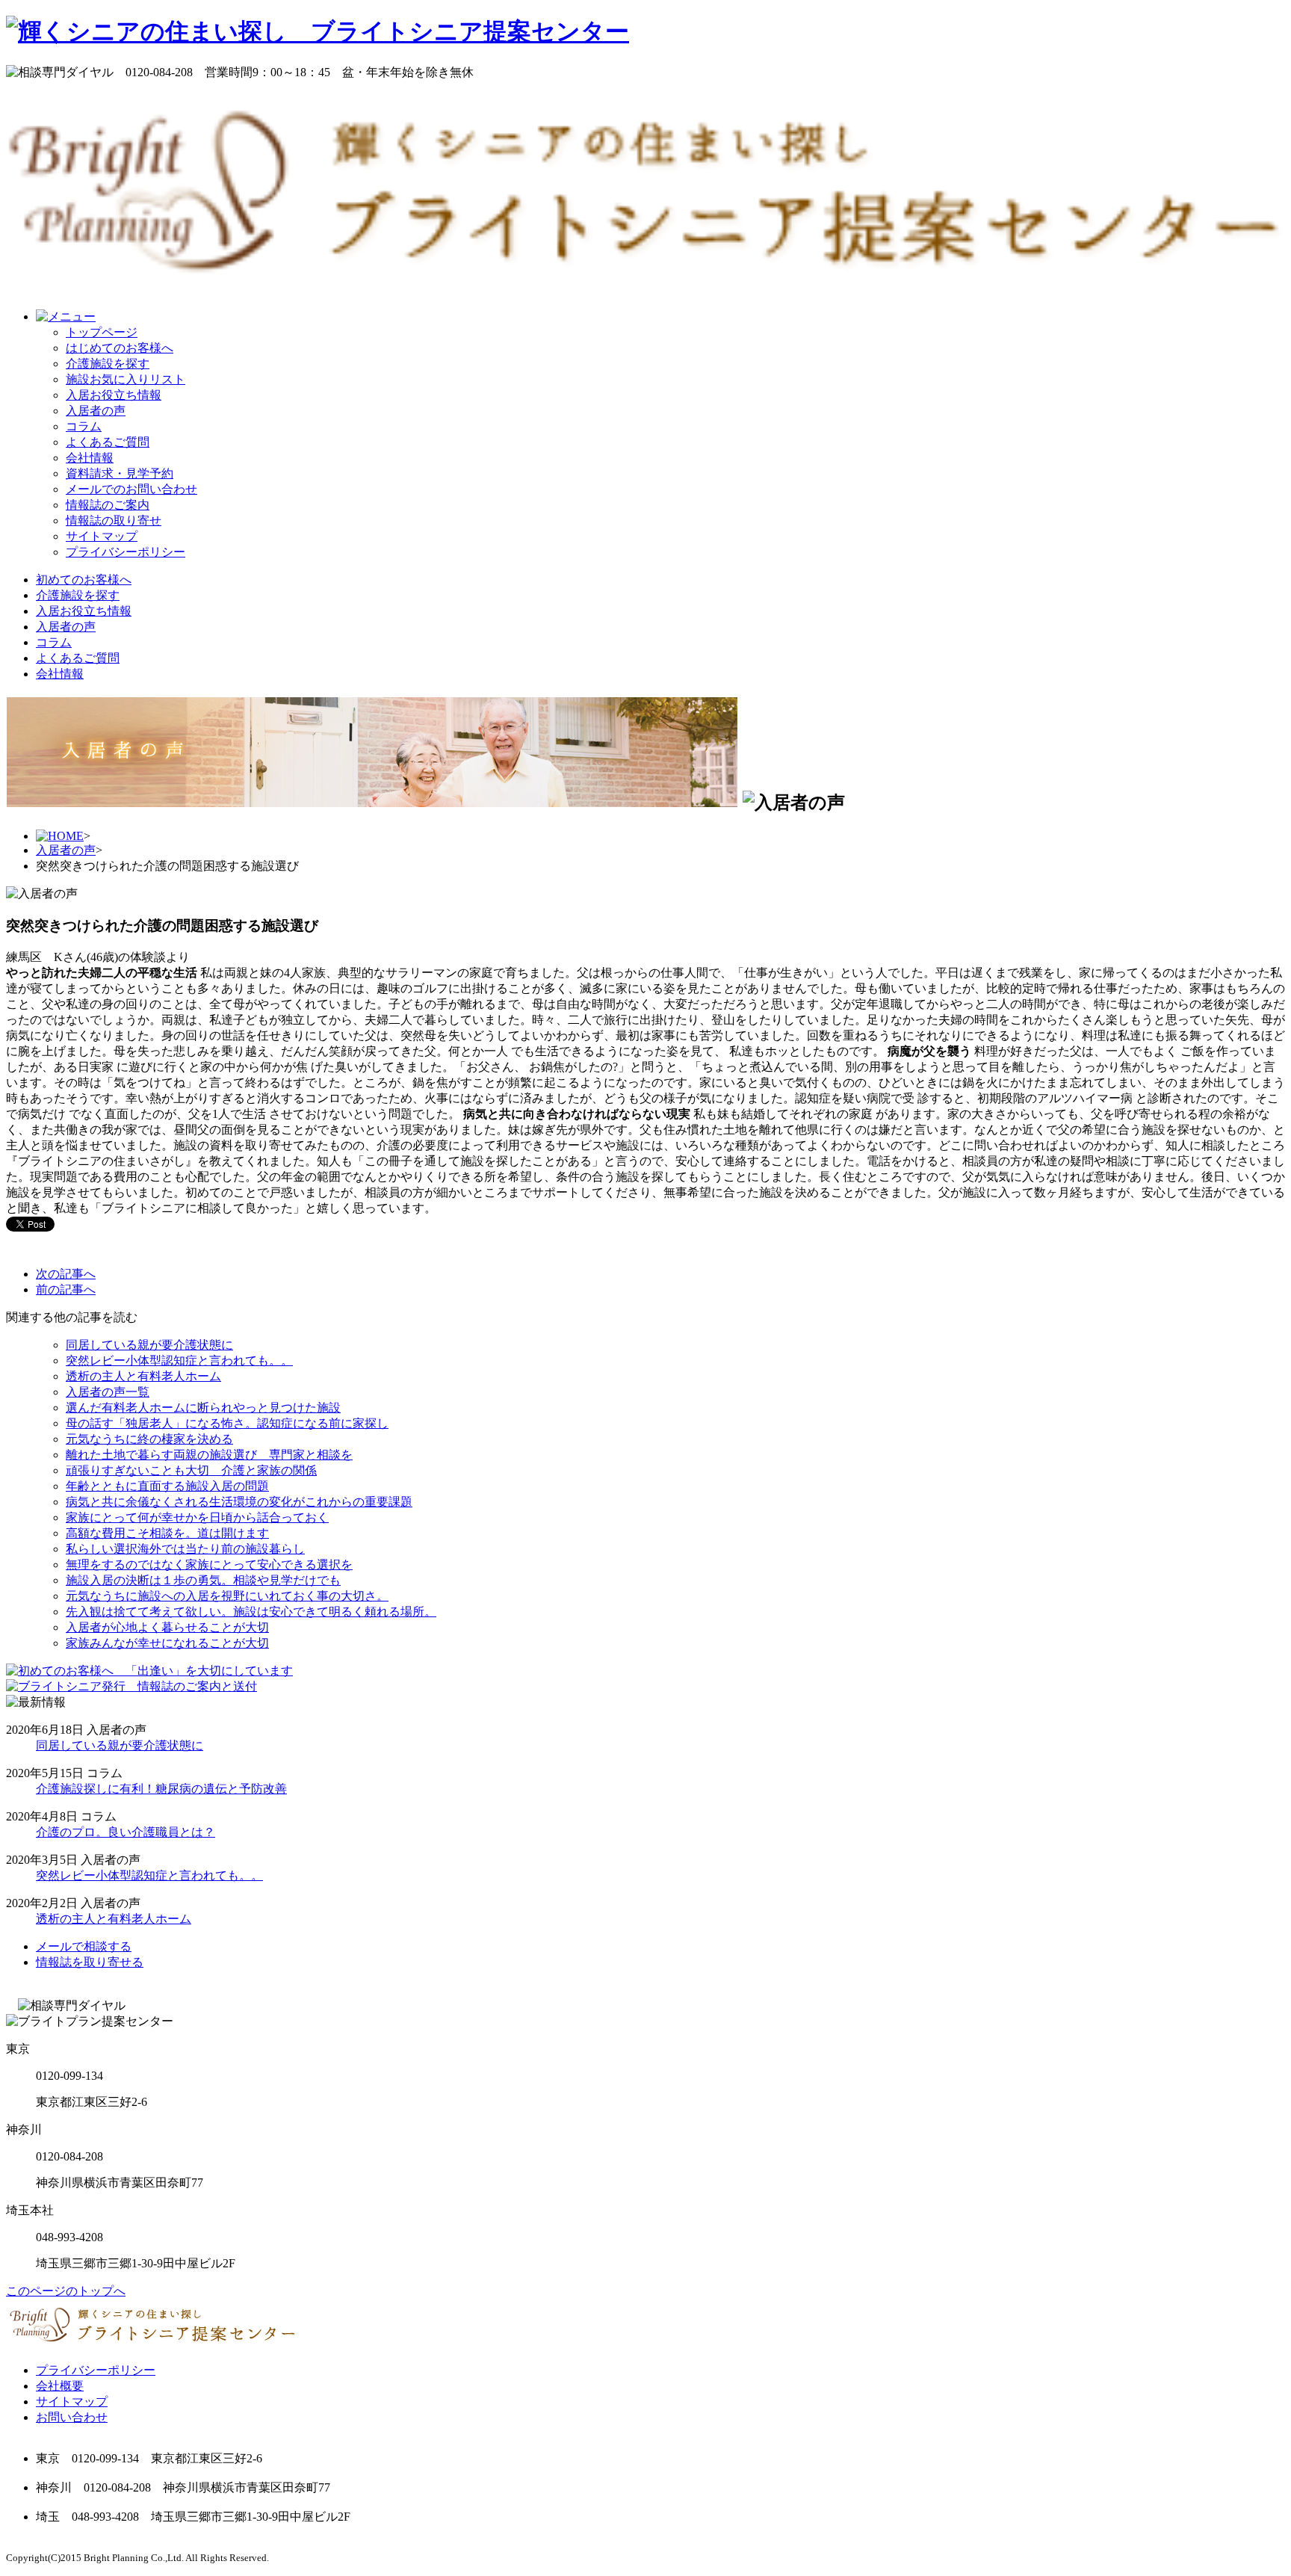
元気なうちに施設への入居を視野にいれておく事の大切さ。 (227, 1596)
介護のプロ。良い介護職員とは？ (126, 1832)
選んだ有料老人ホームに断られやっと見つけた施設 (203, 1408)
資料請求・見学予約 (120, 473)
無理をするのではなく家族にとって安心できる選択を (209, 1565)
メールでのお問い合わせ (131, 489)
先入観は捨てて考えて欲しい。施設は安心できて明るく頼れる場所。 (251, 1612)
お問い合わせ (72, 2417)
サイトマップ (102, 536)
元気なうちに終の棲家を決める (149, 1439)
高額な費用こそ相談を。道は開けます (167, 1533)
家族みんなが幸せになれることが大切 (167, 1643)
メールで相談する (84, 1946)
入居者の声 (96, 411)
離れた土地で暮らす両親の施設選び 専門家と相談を (209, 1455)
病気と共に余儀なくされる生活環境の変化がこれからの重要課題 (239, 1502)
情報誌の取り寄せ (114, 521)
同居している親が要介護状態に (149, 1345)
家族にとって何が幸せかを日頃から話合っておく (197, 1517)
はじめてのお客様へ (120, 348)
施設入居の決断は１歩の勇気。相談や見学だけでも (203, 1580)
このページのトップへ (66, 2291)
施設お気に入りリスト (126, 379)
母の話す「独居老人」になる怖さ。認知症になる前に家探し (227, 1423)
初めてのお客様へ (84, 580)
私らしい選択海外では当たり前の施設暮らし (185, 1549)
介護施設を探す (108, 364)
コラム (84, 426)
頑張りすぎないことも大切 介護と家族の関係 (191, 1470)
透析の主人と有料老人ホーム (143, 1376)
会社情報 (90, 458)
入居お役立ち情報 (114, 395)
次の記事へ (66, 1274)
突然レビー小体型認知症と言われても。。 (179, 1360)
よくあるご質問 (108, 442)
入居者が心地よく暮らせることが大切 (167, 1627)
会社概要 (60, 2386)
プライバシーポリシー (126, 552)
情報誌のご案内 (108, 505)
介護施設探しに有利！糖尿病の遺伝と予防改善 (161, 1789)
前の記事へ (66, 1289)
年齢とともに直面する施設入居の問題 (167, 1486)
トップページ (102, 332)
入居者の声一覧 (108, 1392)
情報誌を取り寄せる (90, 1962)
